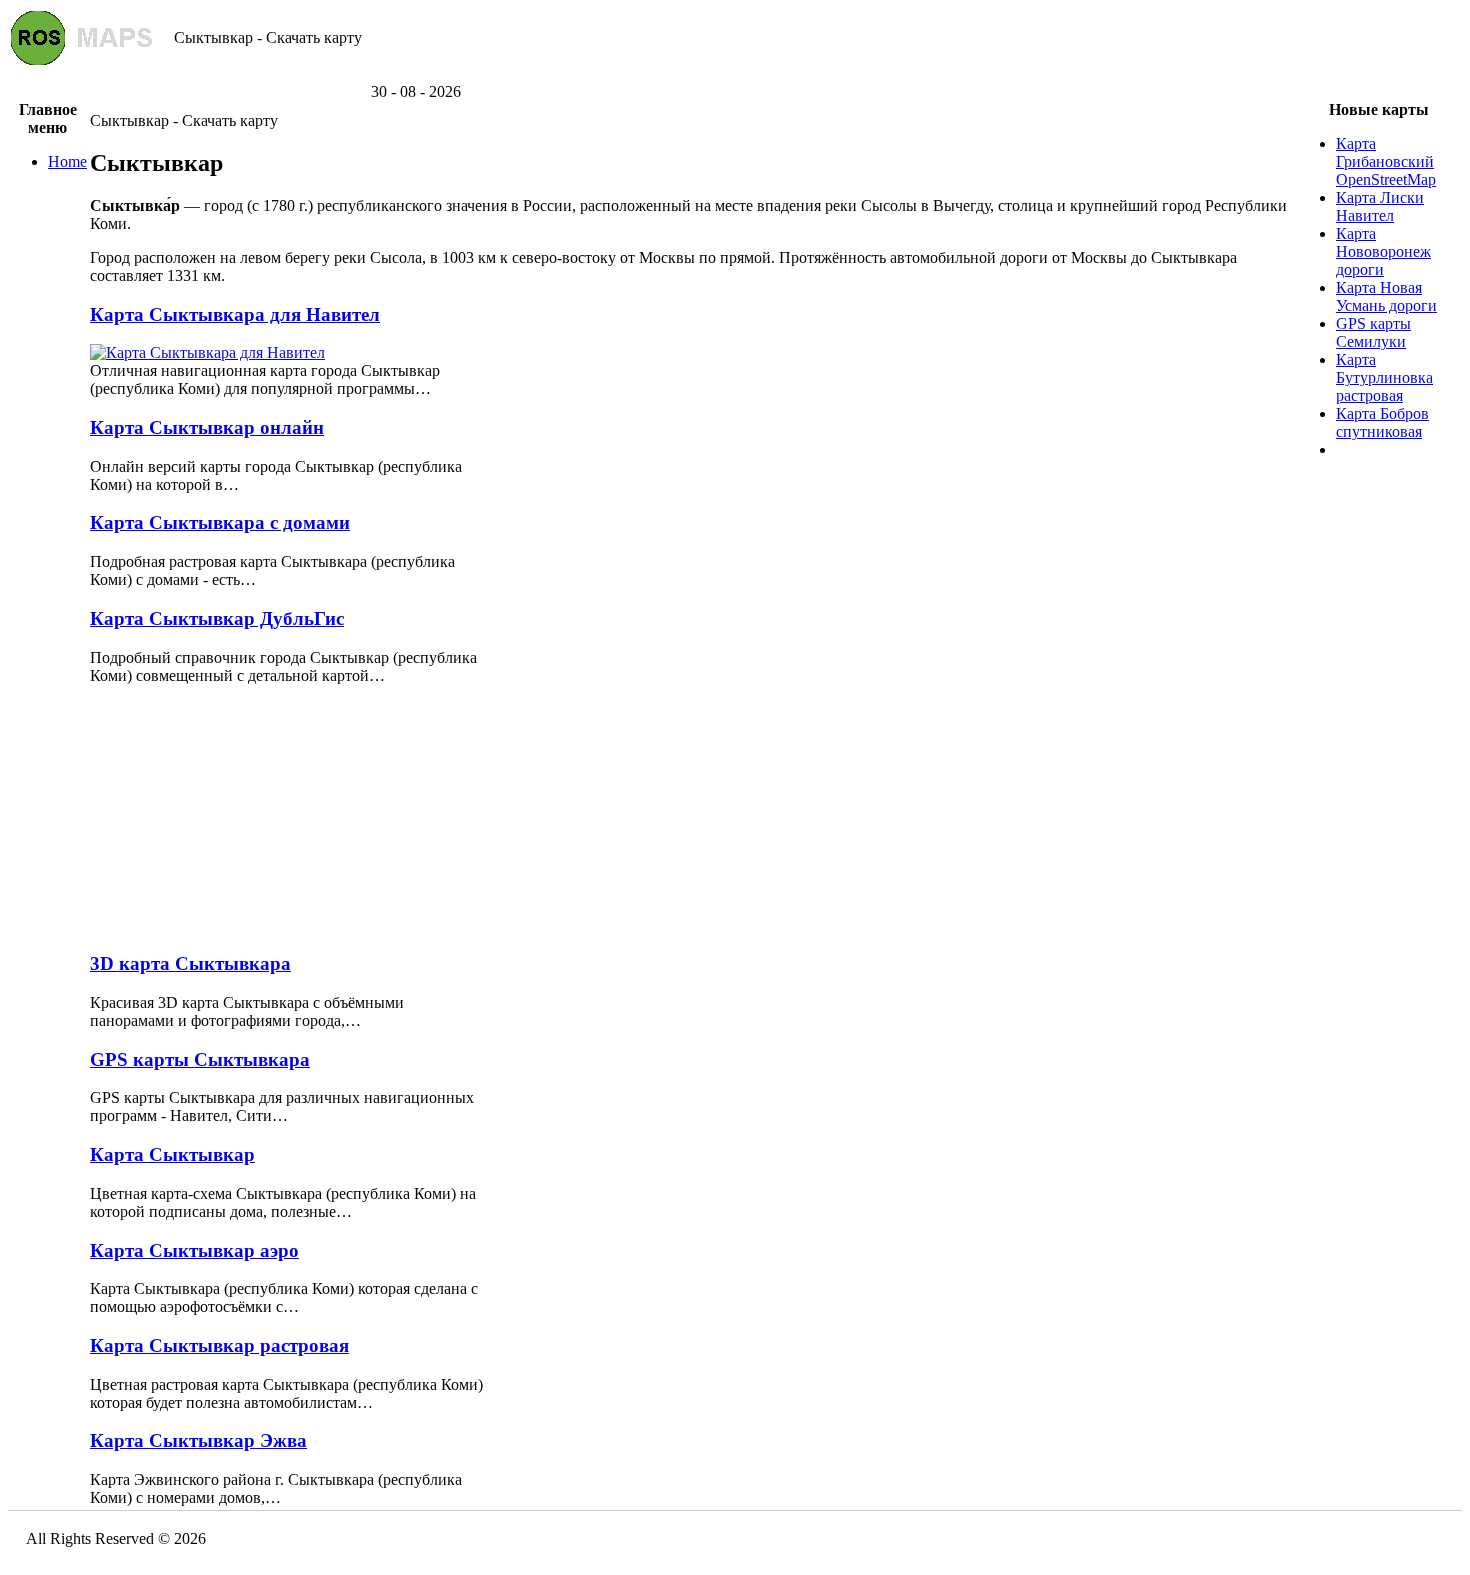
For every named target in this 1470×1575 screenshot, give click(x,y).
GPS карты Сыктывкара (200, 1059)
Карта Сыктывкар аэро (194, 1250)
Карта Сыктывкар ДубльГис (217, 618)
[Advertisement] (735, 75)
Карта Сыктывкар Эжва (198, 1440)
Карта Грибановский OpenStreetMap (1386, 161)
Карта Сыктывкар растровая (219, 1345)
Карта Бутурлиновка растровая (1384, 377)
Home (67, 161)
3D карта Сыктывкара (190, 963)
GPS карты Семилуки (1373, 332)
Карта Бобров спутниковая (1382, 422)
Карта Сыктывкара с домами (220, 522)
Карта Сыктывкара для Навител (235, 314)
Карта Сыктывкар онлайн (207, 427)
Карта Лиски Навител (1380, 206)
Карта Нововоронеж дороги (1383, 251)
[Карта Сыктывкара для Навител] (207, 352)
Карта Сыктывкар (172, 1154)
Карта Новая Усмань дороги (1386, 296)
